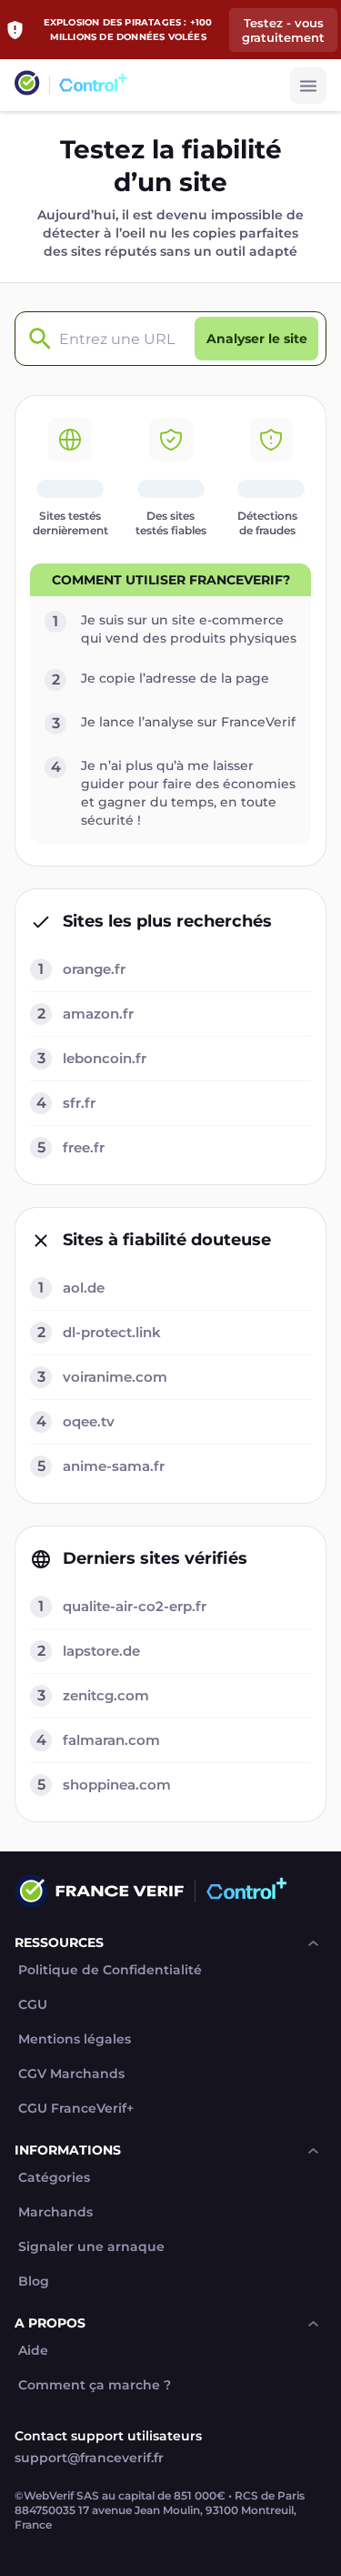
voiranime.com (115, 1377)
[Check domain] (35, 339)
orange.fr (94, 969)
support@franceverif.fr (89, 2458)
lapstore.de (101, 1651)
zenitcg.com (106, 1695)
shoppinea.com (117, 1785)
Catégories (54, 2178)
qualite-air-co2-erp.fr (135, 1606)
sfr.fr (79, 1103)
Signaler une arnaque (91, 2247)
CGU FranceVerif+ (76, 2109)
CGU (33, 2005)
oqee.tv (89, 1421)
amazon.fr (98, 1014)
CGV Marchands (71, 2074)
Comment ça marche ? (95, 2385)
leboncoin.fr (105, 1058)
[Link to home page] (27, 85)
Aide (33, 2351)
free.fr (84, 1147)
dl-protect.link (112, 1332)
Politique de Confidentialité (110, 1970)
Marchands (55, 2212)
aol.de (84, 1288)
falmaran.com (111, 1740)
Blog (34, 2282)
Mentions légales (75, 2039)
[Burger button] (308, 86)
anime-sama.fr (114, 1466)
